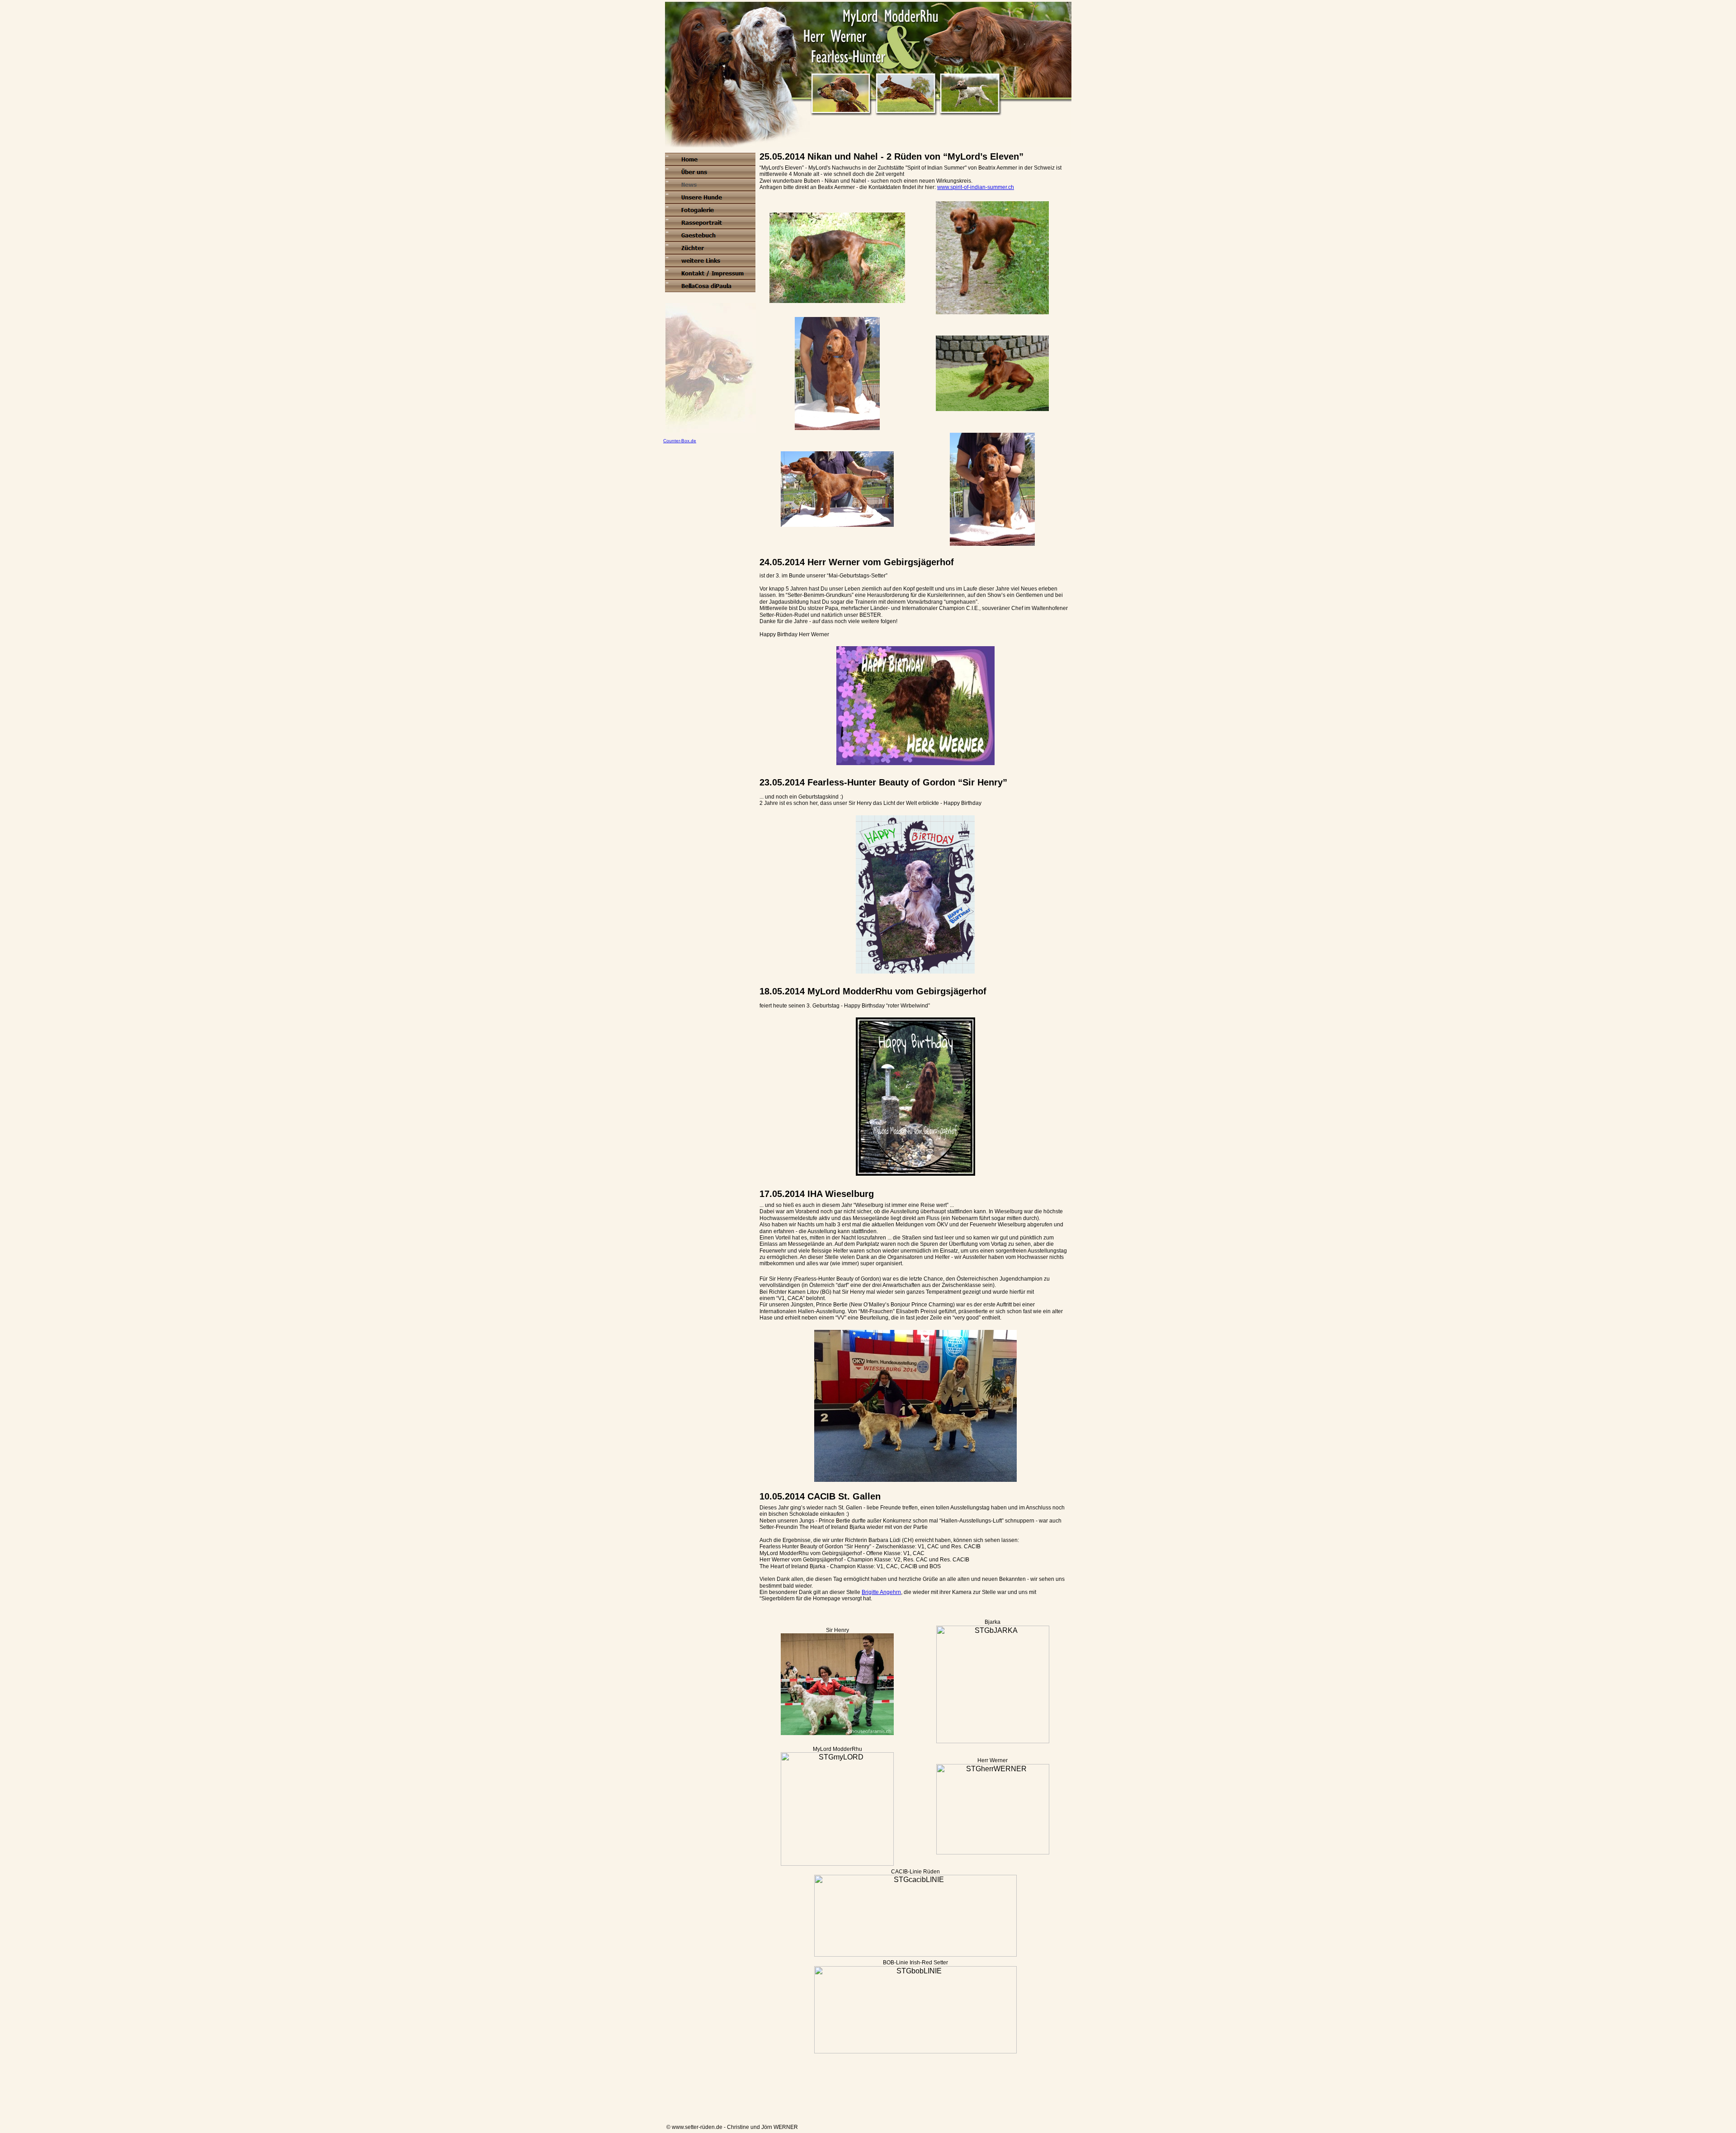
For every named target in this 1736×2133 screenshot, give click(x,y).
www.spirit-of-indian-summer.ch (976, 187)
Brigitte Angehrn (881, 1592)
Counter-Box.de (680, 441)
